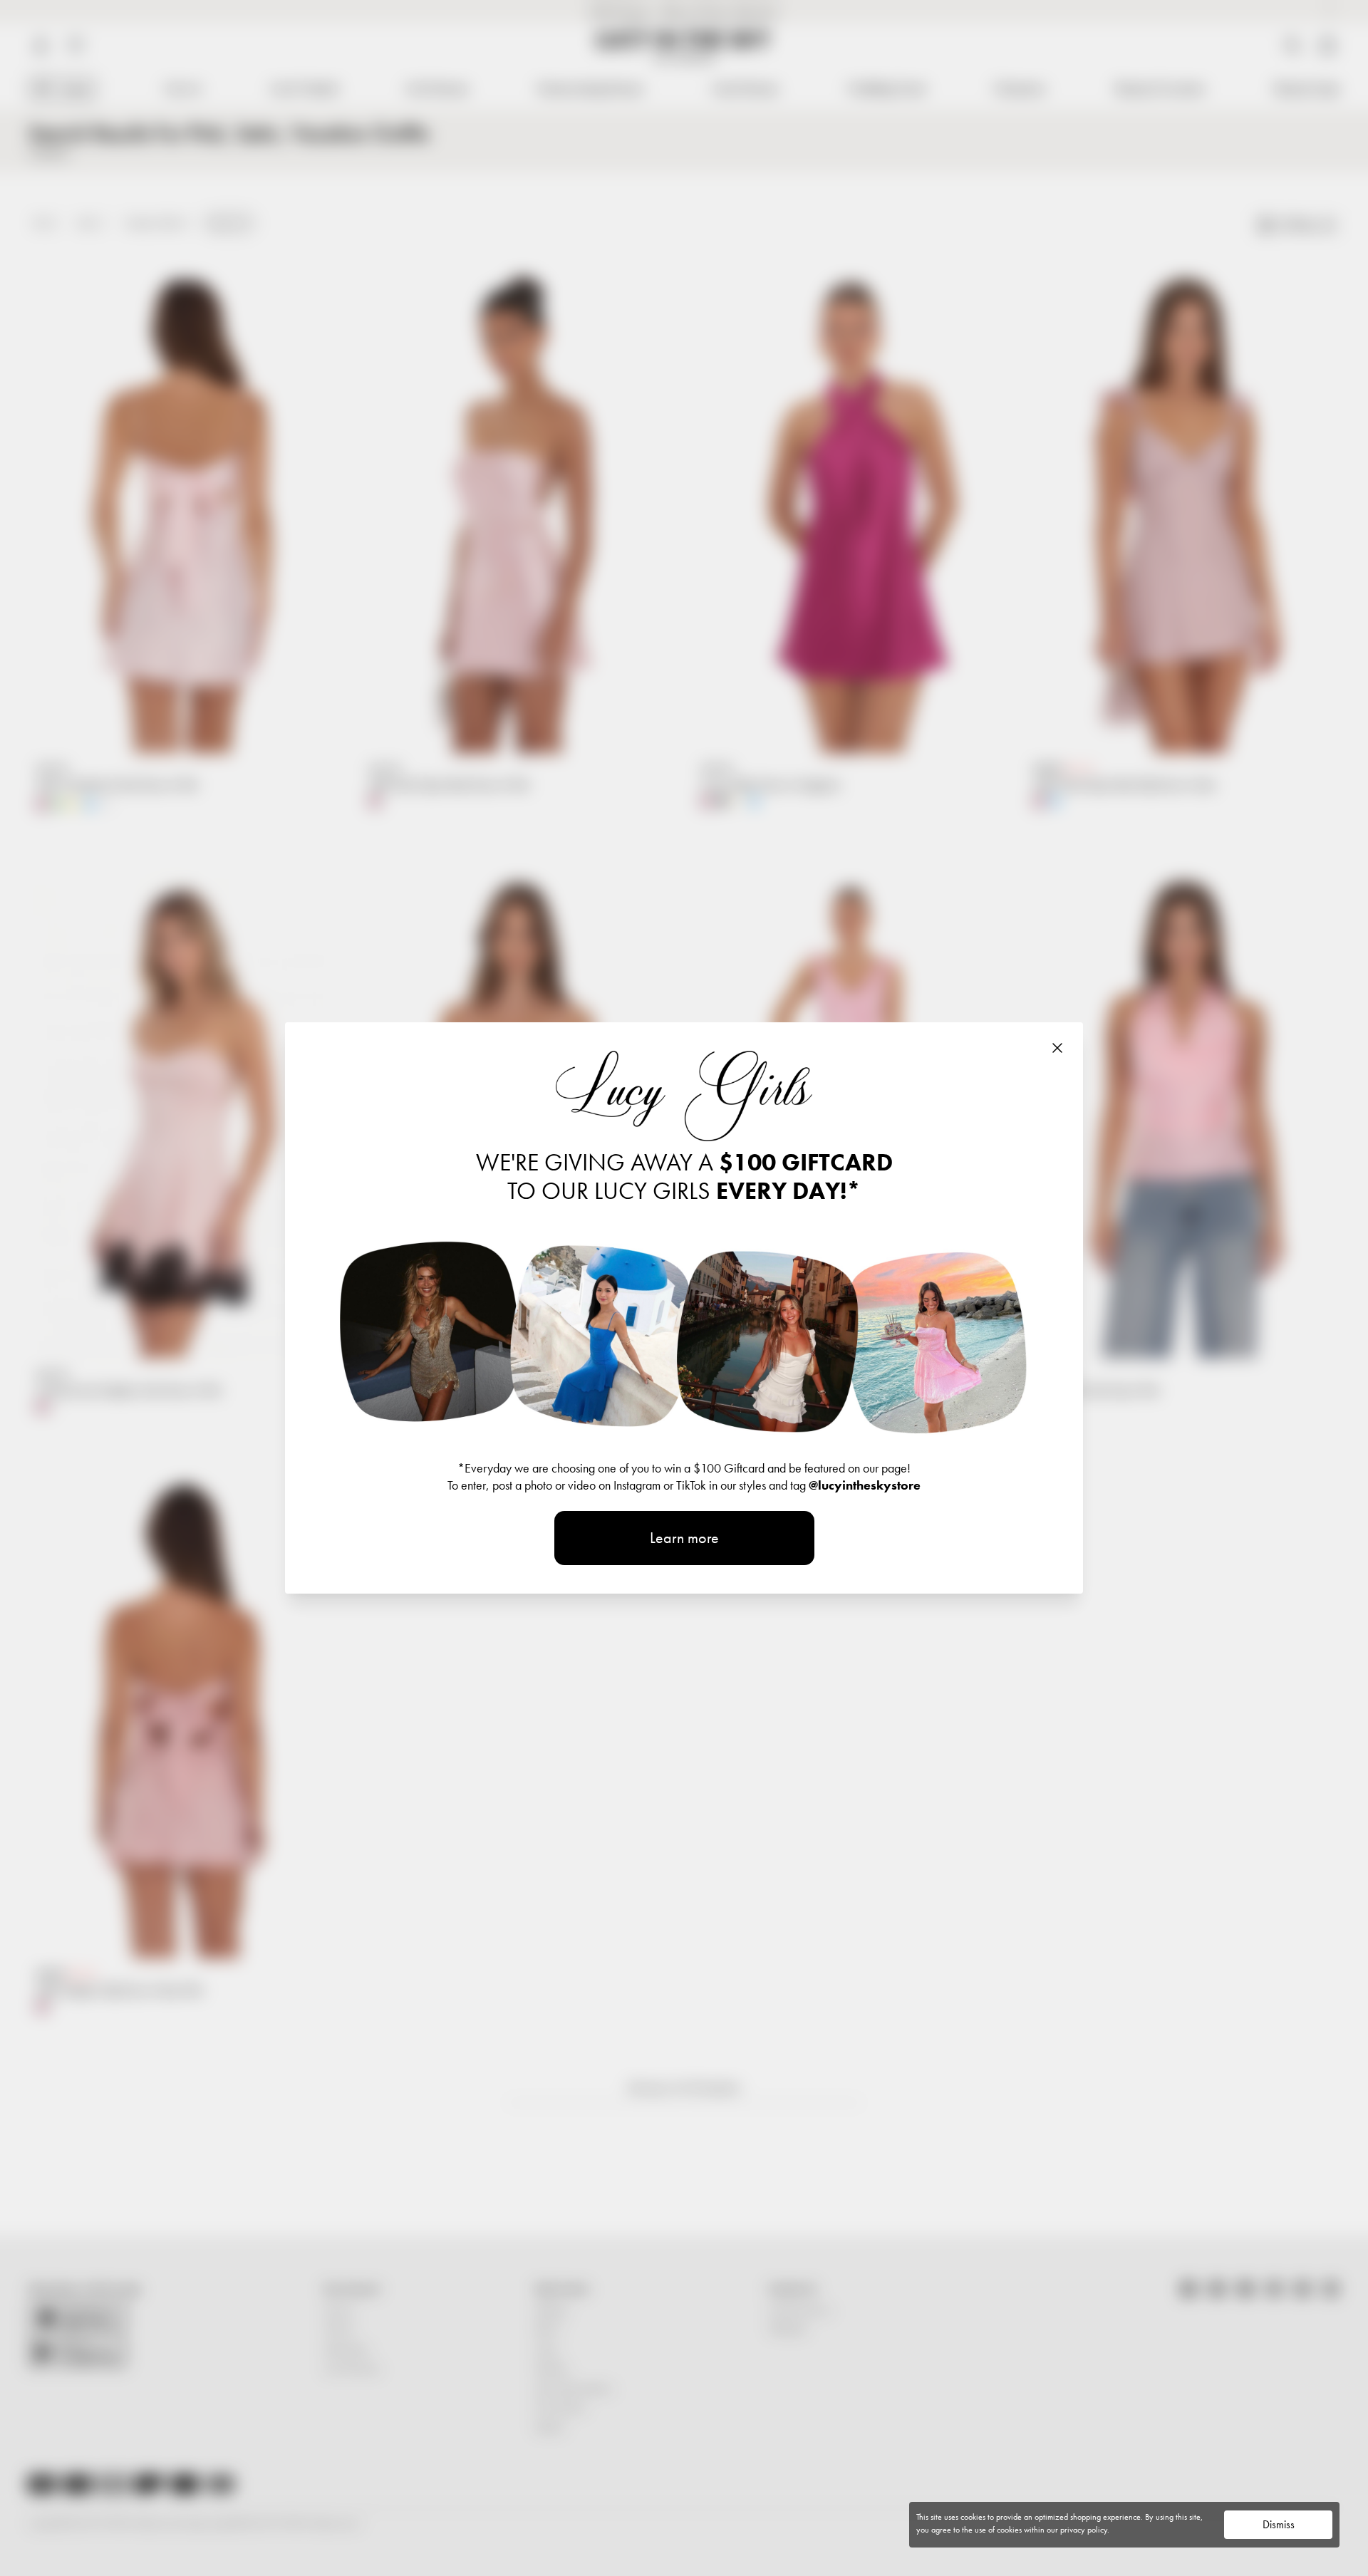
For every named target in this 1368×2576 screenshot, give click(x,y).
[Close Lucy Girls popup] (1057, 1048)
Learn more (684, 1538)
